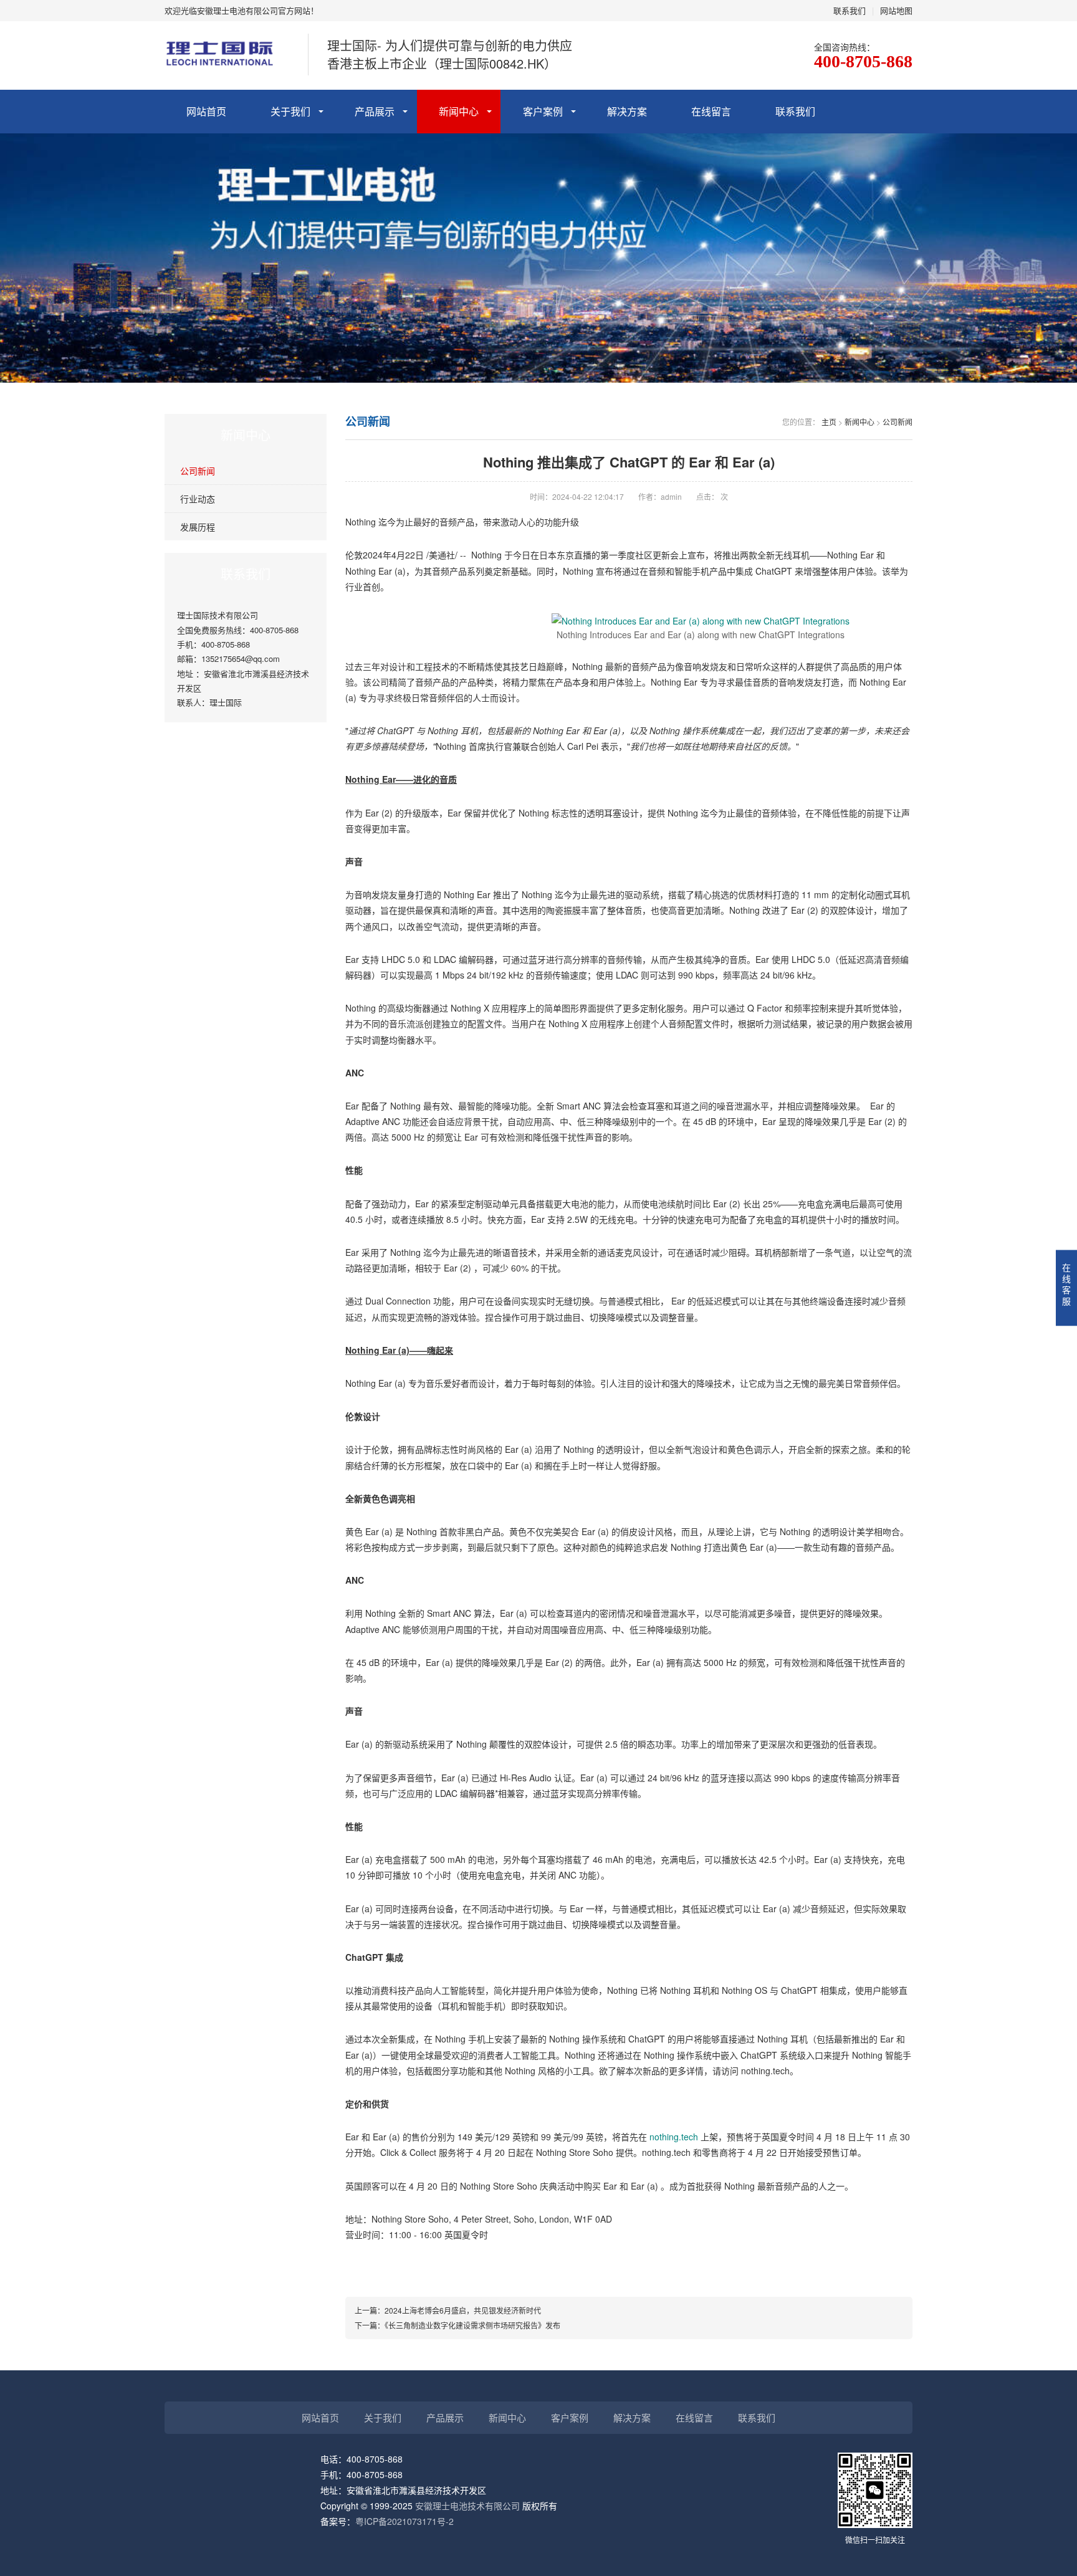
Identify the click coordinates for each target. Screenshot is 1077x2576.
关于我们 (290, 111)
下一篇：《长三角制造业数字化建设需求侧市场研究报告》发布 (457, 2325)
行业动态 (198, 499)
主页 (829, 422)
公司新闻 (198, 471)
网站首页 (206, 111)
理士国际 (226, 702)
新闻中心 (459, 111)
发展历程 (198, 527)
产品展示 (375, 111)
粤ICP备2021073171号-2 (404, 2521)
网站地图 (896, 10)
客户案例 (543, 111)
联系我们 (850, 10)
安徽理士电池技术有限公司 (467, 2506)
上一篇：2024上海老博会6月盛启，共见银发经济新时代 (448, 2310)
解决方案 (627, 111)
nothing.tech (673, 2137)
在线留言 (711, 111)
